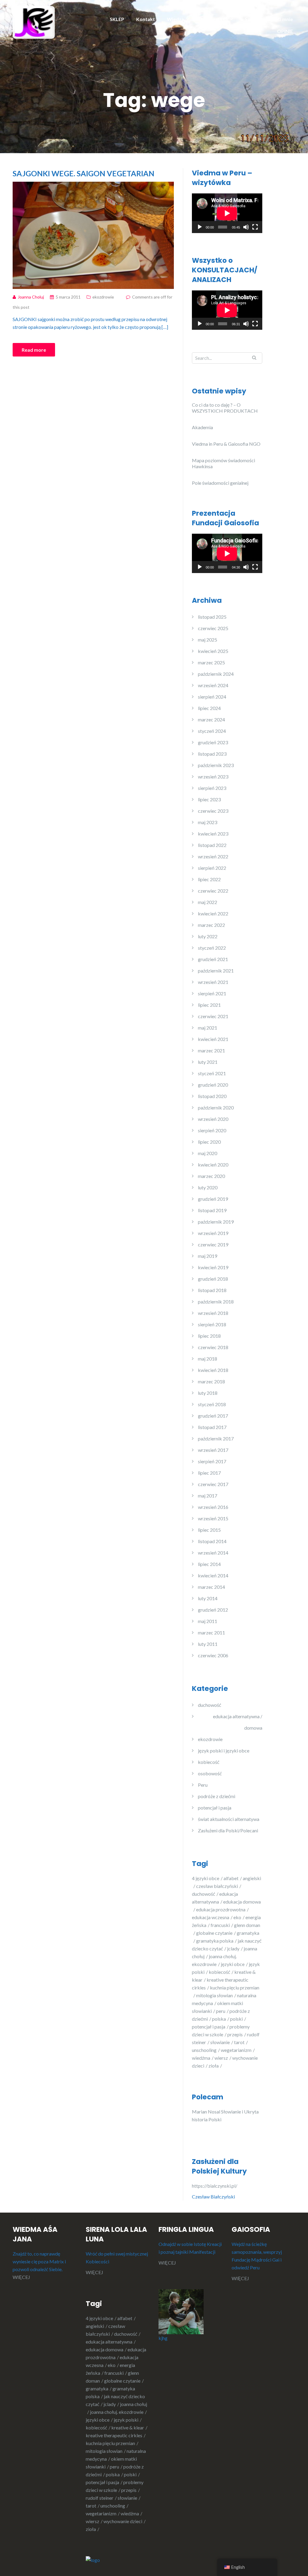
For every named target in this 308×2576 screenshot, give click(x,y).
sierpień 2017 (212, 1461)
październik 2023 (216, 765)
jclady (233, 1948)
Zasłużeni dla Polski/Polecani (228, 1830)
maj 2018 (208, 1359)
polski (236, 2019)
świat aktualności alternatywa (229, 1819)
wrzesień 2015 (213, 1518)
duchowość (209, 1705)
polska (219, 2019)
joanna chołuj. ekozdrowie (117, 2412)
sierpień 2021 (212, 993)
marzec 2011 (211, 1632)
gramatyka (97, 2388)
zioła (214, 2066)
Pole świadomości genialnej (220, 483)
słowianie (220, 2042)
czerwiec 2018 (213, 1347)
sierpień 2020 (212, 1130)
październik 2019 (216, 1222)
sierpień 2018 (212, 1324)
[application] (227, 213)
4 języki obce (206, 1878)
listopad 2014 (212, 1541)
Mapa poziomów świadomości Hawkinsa (223, 463)
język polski (126, 2420)
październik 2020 (216, 1107)
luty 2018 (208, 1393)
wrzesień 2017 (213, 1450)
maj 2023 (208, 822)
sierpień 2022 (212, 868)
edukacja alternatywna (109, 2342)
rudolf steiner (100, 2498)
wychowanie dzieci (123, 2521)
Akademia (202, 427)
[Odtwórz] (200, 227)
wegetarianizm (236, 2050)
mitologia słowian (214, 1995)
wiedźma (201, 2058)
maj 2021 (208, 1028)
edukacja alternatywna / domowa (238, 1722)
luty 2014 (208, 1598)
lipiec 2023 (209, 799)
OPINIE (285, 31)
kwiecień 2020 (213, 1165)
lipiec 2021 (209, 1005)
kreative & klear (128, 2427)
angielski (95, 2326)
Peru (203, 1785)
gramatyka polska (215, 1941)
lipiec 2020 (209, 1142)
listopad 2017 (212, 1427)
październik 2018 (216, 1302)
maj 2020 (208, 1153)
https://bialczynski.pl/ (216, 2186)
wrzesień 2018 (213, 1313)
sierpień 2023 (212, 788)
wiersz (221, 2058)
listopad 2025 (212, 617)
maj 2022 (208, 902)
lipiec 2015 (209, 1530)
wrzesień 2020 (213, 1119)
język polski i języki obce (224, 1751)
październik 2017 (216, 1438)
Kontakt (146, 19)
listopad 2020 (212, 1096)
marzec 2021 (211, 1050)
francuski (220, 1925)
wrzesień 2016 (213, 1507)
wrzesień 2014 (213, 1553)
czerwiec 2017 (213, 1484)
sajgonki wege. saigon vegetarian (83, 173)
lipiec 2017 (209, 1473)
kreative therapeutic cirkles (114, 2435)
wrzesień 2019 (213, 1233)
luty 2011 (208, 1644)
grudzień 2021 (213, 959)
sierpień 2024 (212, 697)
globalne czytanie (214, 1933)
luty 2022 (208, 936)
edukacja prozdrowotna (221, 1909)
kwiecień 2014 (213, 1575)
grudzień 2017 (213, 1416)
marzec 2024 (211, 719)
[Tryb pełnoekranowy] (255, 227)
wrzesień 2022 (213, 856)
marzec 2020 (211, 1176)
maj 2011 (208, 1621)
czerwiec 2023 (213, 811)
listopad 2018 (212, 1290)
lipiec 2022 (209, 879)
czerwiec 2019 (213, 1244)
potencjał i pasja (215, 1808)
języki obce (233, 1964)
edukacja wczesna (211, 1917)
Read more (34, 350)
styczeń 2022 (212, 948)
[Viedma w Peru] (34, 22)
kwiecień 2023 (213, 834)
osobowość (210, 1773)
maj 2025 (208, 640)
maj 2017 (208, 1496)
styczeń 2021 (212, 1073)
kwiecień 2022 (213, 913)
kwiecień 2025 (213, 651)
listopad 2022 (212, 845)
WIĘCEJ (21, 2277)
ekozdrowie (103, 297)
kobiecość (209, 1762)
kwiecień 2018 (213, 1370)
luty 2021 (208, 1062)
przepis (235, 2034)
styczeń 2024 (212, 731)
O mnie (285, 19)
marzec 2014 (211, 1587)
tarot (239, 2042)
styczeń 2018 (212, 1404)
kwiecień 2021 (213, 1039)
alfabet (231, 1878)
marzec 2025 (211, 662)
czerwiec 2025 (213, 628)
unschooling (204, 2050)
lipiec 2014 (209, 1564)
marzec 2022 (211, 925)
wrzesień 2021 (213, 982)
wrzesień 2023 (213, 777)
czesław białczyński (217, 1886)
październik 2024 (216, 674)
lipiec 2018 (209, 1336)
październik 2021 (216, 971)
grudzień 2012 (213, 1610)
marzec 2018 (211, 1381)
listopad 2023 (212, 754)
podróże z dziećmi (217, 1796)
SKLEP (117, 19)
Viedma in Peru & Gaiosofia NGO (226, 444)
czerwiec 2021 (213, 1016)
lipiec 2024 (209, 708)
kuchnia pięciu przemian (110, 2443)
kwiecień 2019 (213, 1267)
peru (221, 2011)
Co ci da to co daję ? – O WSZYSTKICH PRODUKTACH (225, 408)
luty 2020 (208, 1187)
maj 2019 (208, 1256)
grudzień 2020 (213, 1085)
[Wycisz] (246, 227)
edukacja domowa (105, 2349)
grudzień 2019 (213, 1199)
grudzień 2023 (213, 742)
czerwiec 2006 (213, 1655)
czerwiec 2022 (213, 891)
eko (237, 1917)
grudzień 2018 (213, 1279)
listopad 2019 (212, 1210)
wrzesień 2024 (213, 685)
